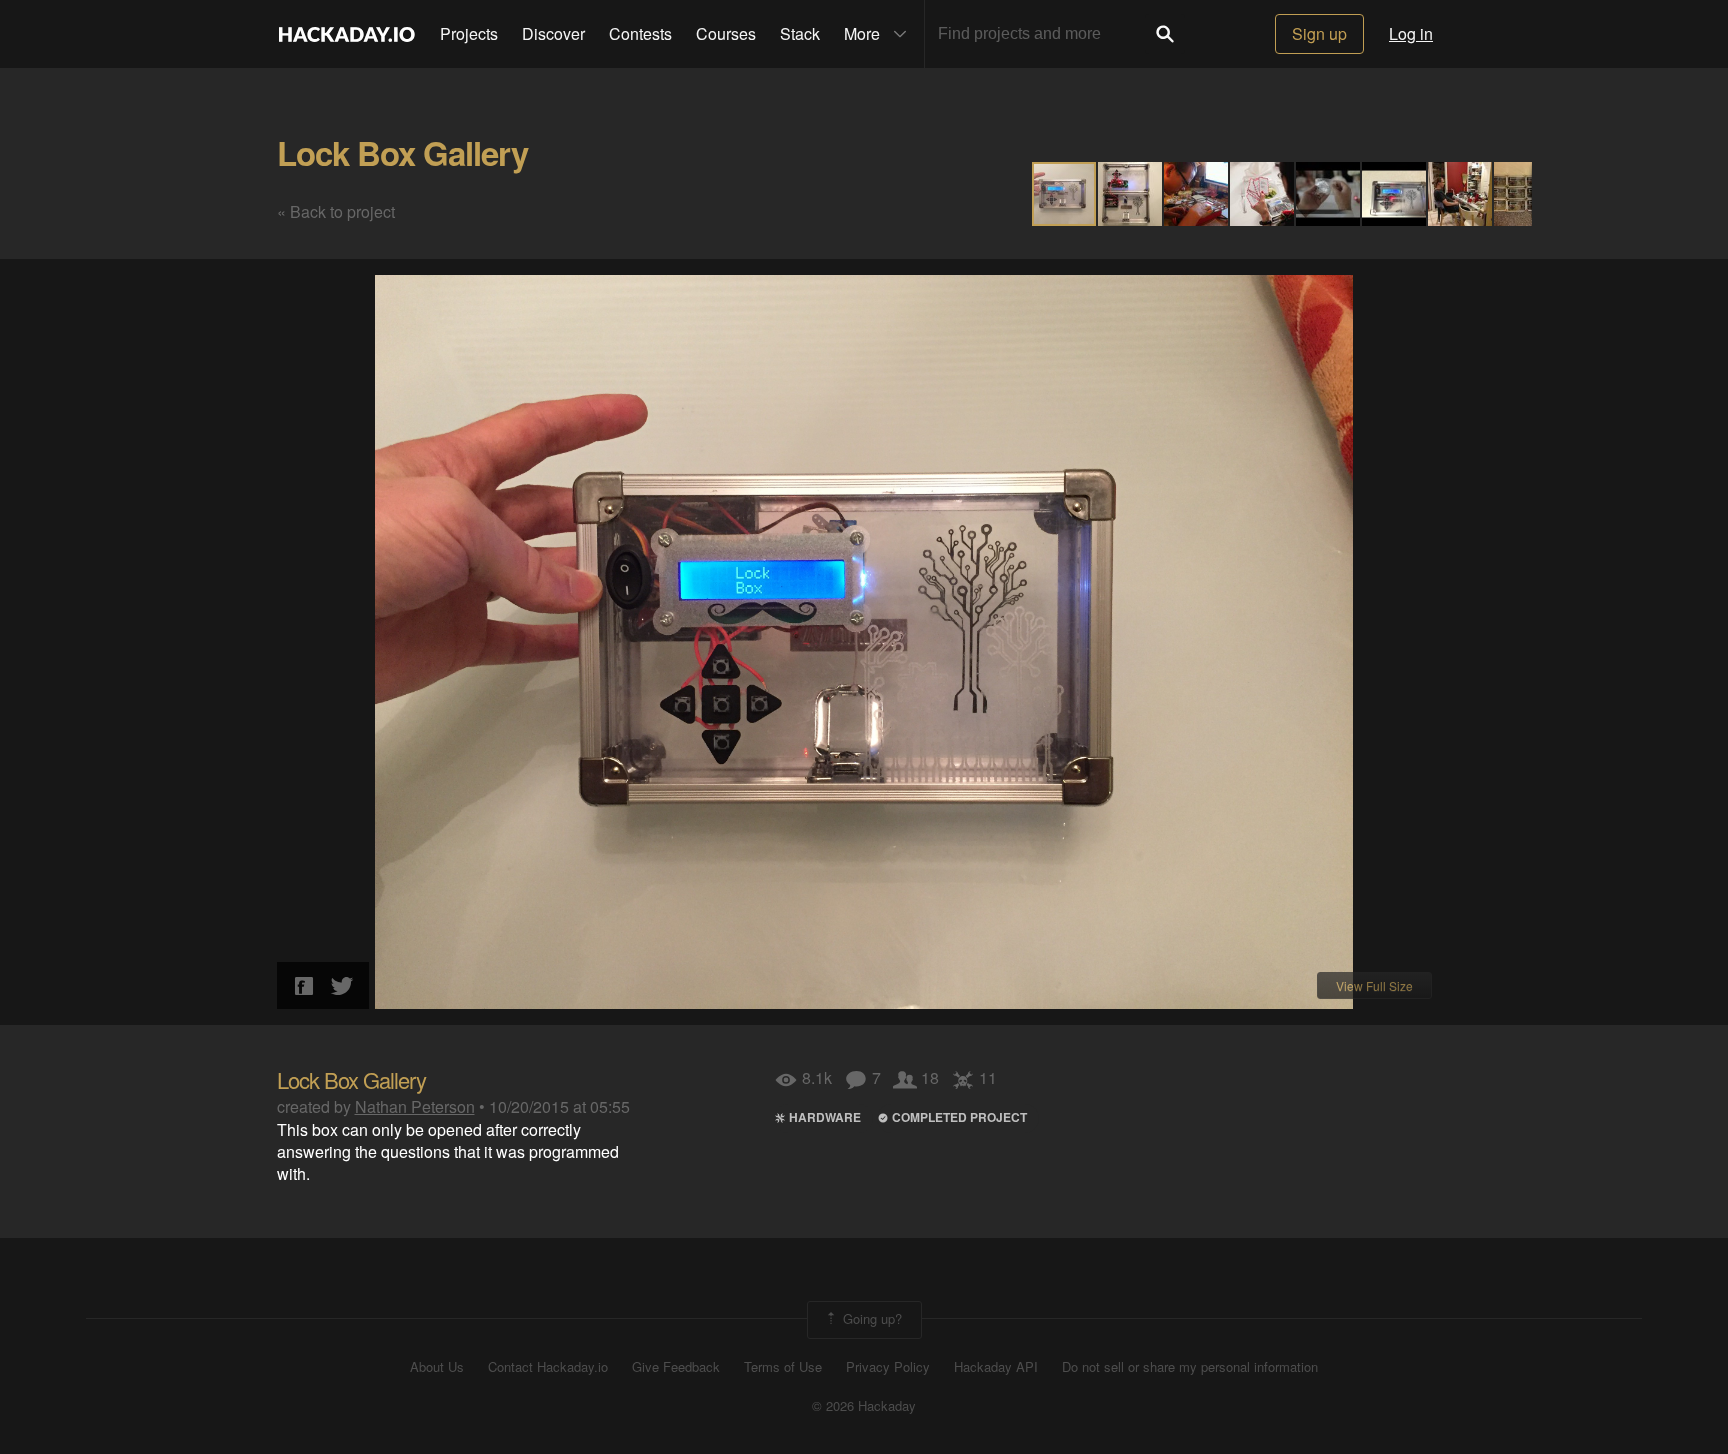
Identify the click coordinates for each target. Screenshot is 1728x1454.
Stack (800, 33)
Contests (640, 33)
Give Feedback (676, 1367)
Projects (469, 33)
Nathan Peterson (415, 1106)
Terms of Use (783, 1367)
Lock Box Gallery (402, 152)
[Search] (1165, 34)
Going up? (870, 1317)
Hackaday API (996, 1367)
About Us (437, 1367)
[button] (1131, 194)
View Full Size (1374, 985)
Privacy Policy (888, 1367)
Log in (1411, 33)
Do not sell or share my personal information (1190, 1367)
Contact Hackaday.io (548, 1367)
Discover (553, 33)
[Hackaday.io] (347, 34)
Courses (726, 33)
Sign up (1319, 33)
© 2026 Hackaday (864, 1406)
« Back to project (336, 211)
